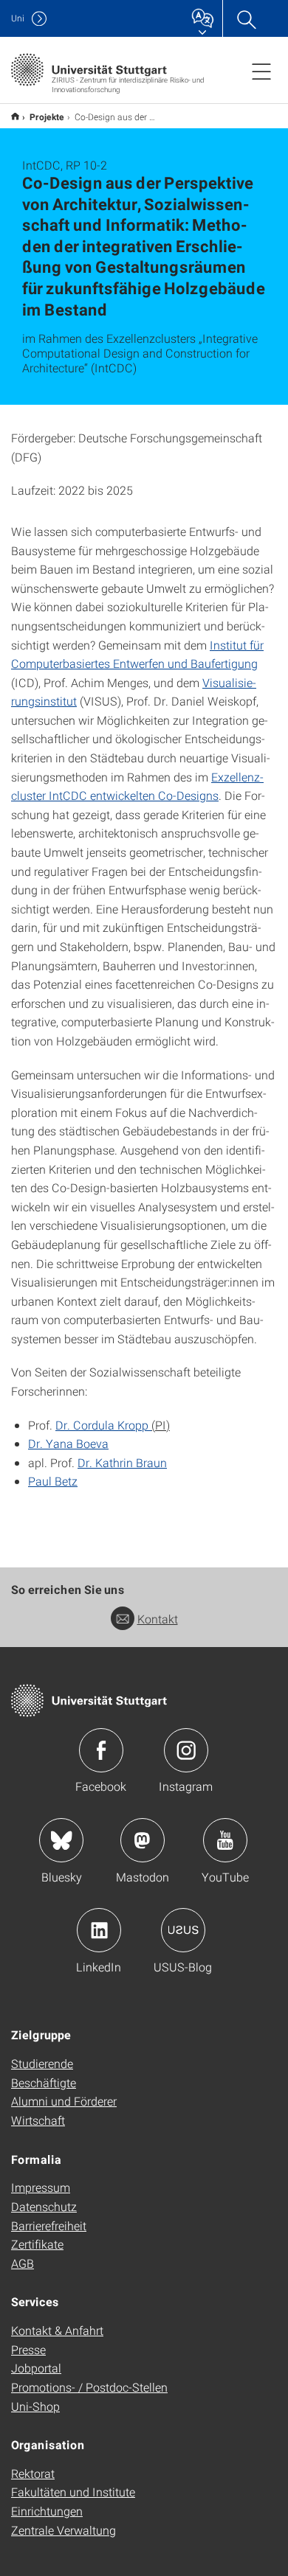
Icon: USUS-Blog (183, 1930)
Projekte (47, 116)
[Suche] (246, 18)
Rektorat (33, 2473)
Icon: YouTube (225, 1840)
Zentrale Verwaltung (64, 2530)
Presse (28, 2349)
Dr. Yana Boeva (68, 1443)
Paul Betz (53, 1481)
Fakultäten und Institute (73, 2492)
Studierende (42, 2063)
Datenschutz (44, 2206)
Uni (18, 18)
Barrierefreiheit (49, 2225)
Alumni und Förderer (64, 2101)
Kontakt (158, 1619)
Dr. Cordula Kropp (103, 1425)
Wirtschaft (38, 2120)
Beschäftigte (44, 2082)
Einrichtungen (47, 2511)
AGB (23, 2263)
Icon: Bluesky (61, 1840)
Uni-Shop (35, 2406)
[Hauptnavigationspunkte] (261, 71)
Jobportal (36, 2368)
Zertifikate (37, 2244)
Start (15, 116)
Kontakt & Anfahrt (57, 2330)
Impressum (41, 2187)
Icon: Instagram (186, 1750)
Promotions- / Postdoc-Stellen (89, 2387)
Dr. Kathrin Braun (122, 1462)
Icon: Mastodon (143, 1840)
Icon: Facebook (101, 1750)
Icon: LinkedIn (99, 1930)
